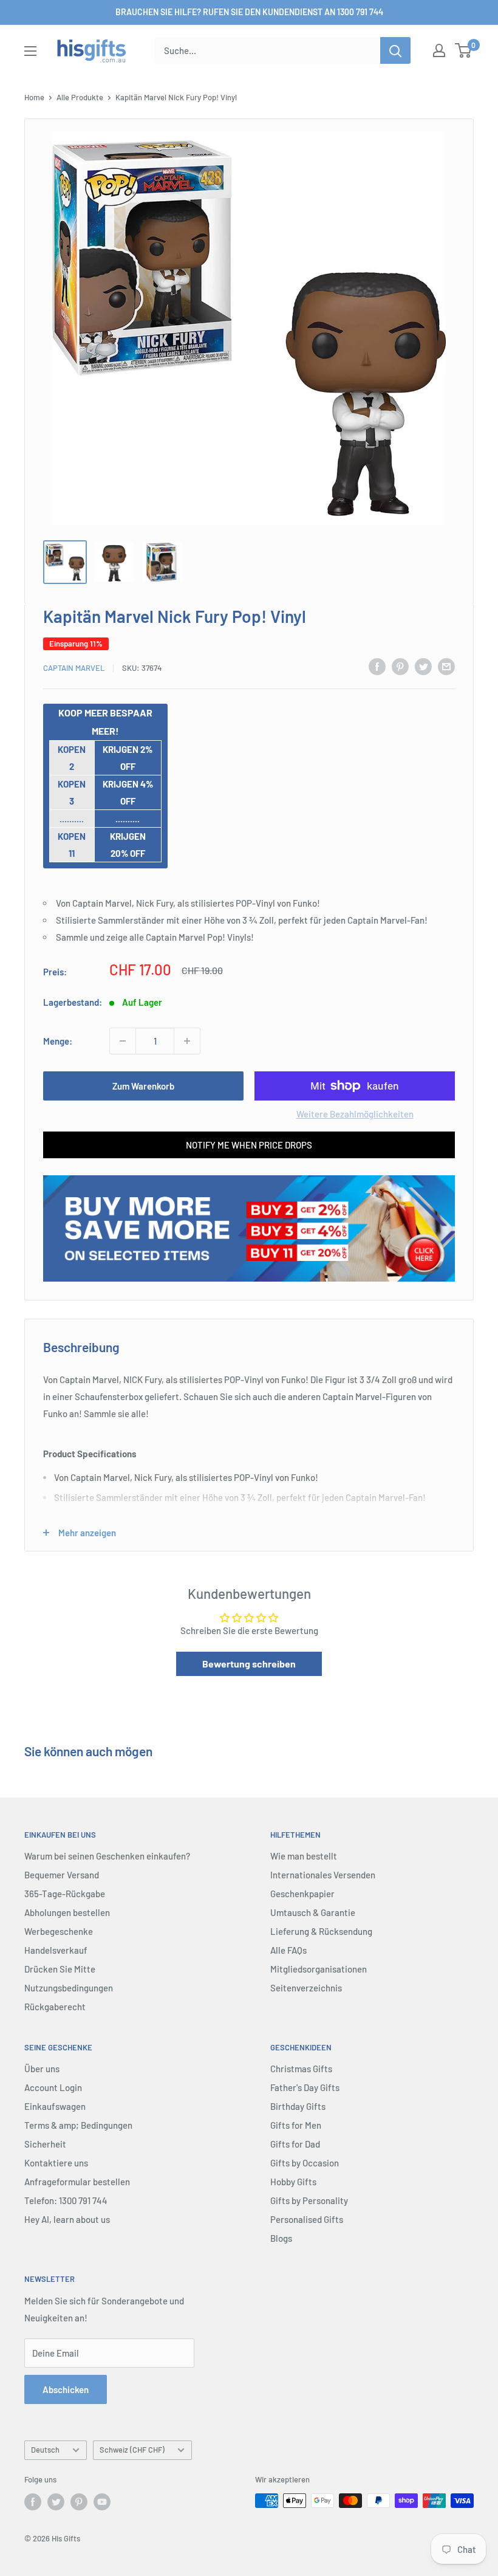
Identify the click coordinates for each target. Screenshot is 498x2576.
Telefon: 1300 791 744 (66, 2200)
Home (34, 97)
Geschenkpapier (302, 1894)
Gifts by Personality (309, 2200)
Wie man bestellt (304, 1856)
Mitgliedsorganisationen (319, 1969)
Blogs (281, 2238)
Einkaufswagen (55, 2106)
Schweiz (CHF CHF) (132, 2450)
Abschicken (66, 2389)
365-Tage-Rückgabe (65, 1894)
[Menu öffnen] (30, 51)
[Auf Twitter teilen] (423, 666)
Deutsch (45, 2450)
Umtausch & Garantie (313, 1912)
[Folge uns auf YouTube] (102, 2502)
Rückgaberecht (55, 2007)
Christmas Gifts (301, 2069)
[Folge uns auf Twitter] (56, 2502)
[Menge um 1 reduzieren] (123, 1041)
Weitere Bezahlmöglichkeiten (355, 1114)
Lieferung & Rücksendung (321, 1931)
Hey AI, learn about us (67, 2219)
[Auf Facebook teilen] (377, 666)
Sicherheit (45, 2144)
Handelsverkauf (56, 1950)
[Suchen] (395, 50)
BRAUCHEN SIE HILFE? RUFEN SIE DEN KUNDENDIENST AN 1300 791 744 (249, 12)
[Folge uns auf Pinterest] (79, 2502)
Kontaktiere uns (56, 2163)
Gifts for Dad (295, 2144)
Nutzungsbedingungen (69, 1988)
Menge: (58, 1041)
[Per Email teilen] (446, 666)
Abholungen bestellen (67, 1912)
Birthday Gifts (298, 2106)
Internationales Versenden (323, 1875)
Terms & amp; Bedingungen (78, 2125)
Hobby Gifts (293, 2182)
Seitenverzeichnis (306, 1988)
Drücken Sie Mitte (60, 1969)
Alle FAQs (288, 1950)
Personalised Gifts (307, 2219)
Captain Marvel (74, 668)
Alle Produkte (80, 97)
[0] (464, 50)
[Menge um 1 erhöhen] (187, 1041)
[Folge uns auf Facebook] (33, 2502)
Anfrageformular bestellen (77, 2182)
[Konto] (439, 50)
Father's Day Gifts (305, 2087)
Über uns (42, 2069)
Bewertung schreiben (249, 1664)
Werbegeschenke (59, 1931)
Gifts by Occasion (305, 2163)
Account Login (53, 2087)
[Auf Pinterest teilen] (400, 666)
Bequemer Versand (62, 1875)
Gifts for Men (296, 2125)
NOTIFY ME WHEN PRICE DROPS (249, 1145)
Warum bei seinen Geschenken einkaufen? (107, 1856)
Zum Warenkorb (143, 1086)
